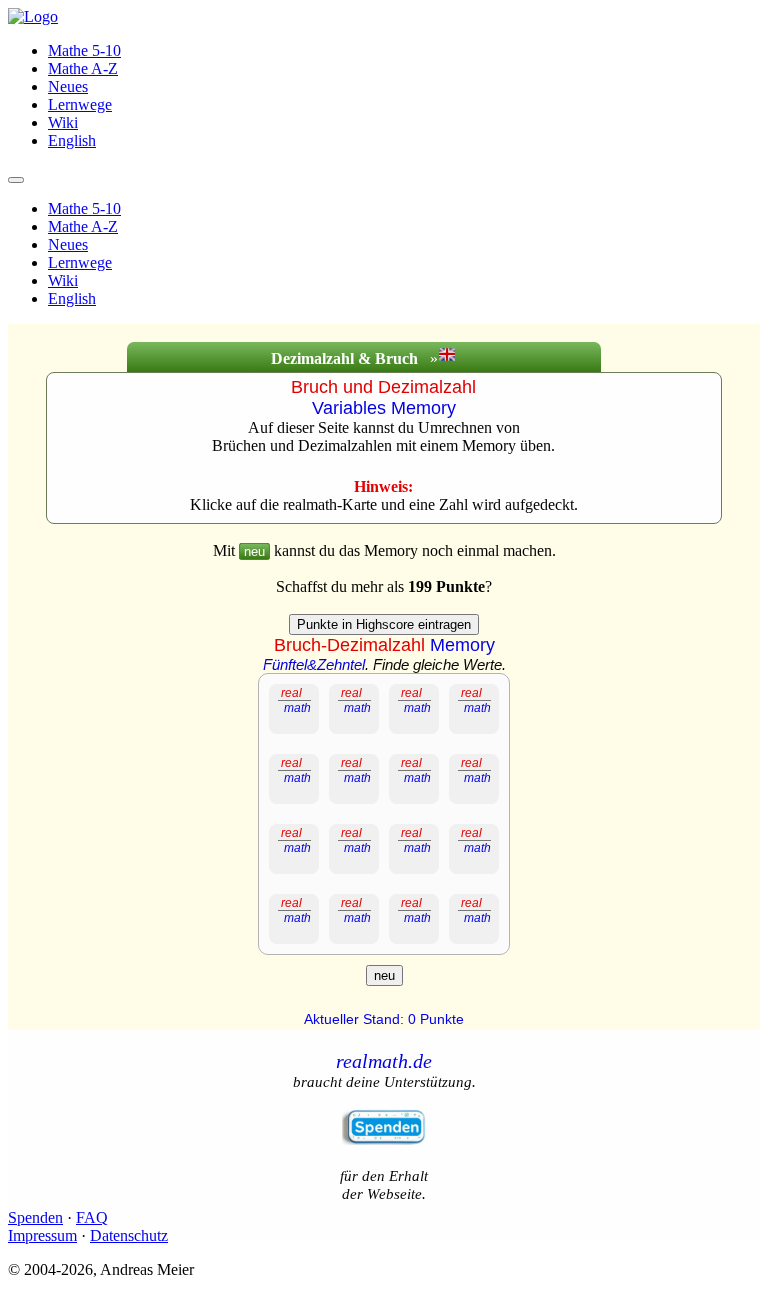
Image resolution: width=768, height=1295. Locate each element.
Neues (68, 86)
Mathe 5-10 (84, 50)
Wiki (63, 122)
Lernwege (80, 104)
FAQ (92, 1217)
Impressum (42, 1235)
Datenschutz (129, 1235)
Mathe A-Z (83, 68)
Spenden (35, 1217)
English (72, 140)
